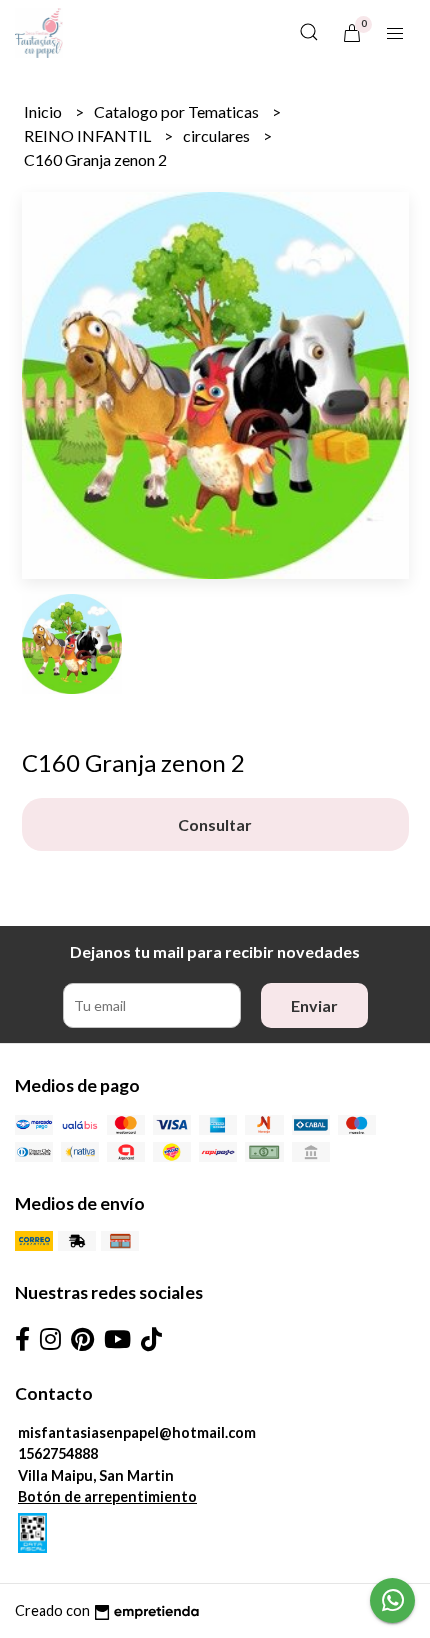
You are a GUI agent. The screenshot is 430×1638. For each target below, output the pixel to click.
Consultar (215, 824)
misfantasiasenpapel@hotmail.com (137, 1432)
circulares (218, 135)
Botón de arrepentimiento (107, 1496)
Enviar (314, 1005)
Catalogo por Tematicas (178, 111)
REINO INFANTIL (89, 135)
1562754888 (58, 1453)
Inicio (44, 111)
